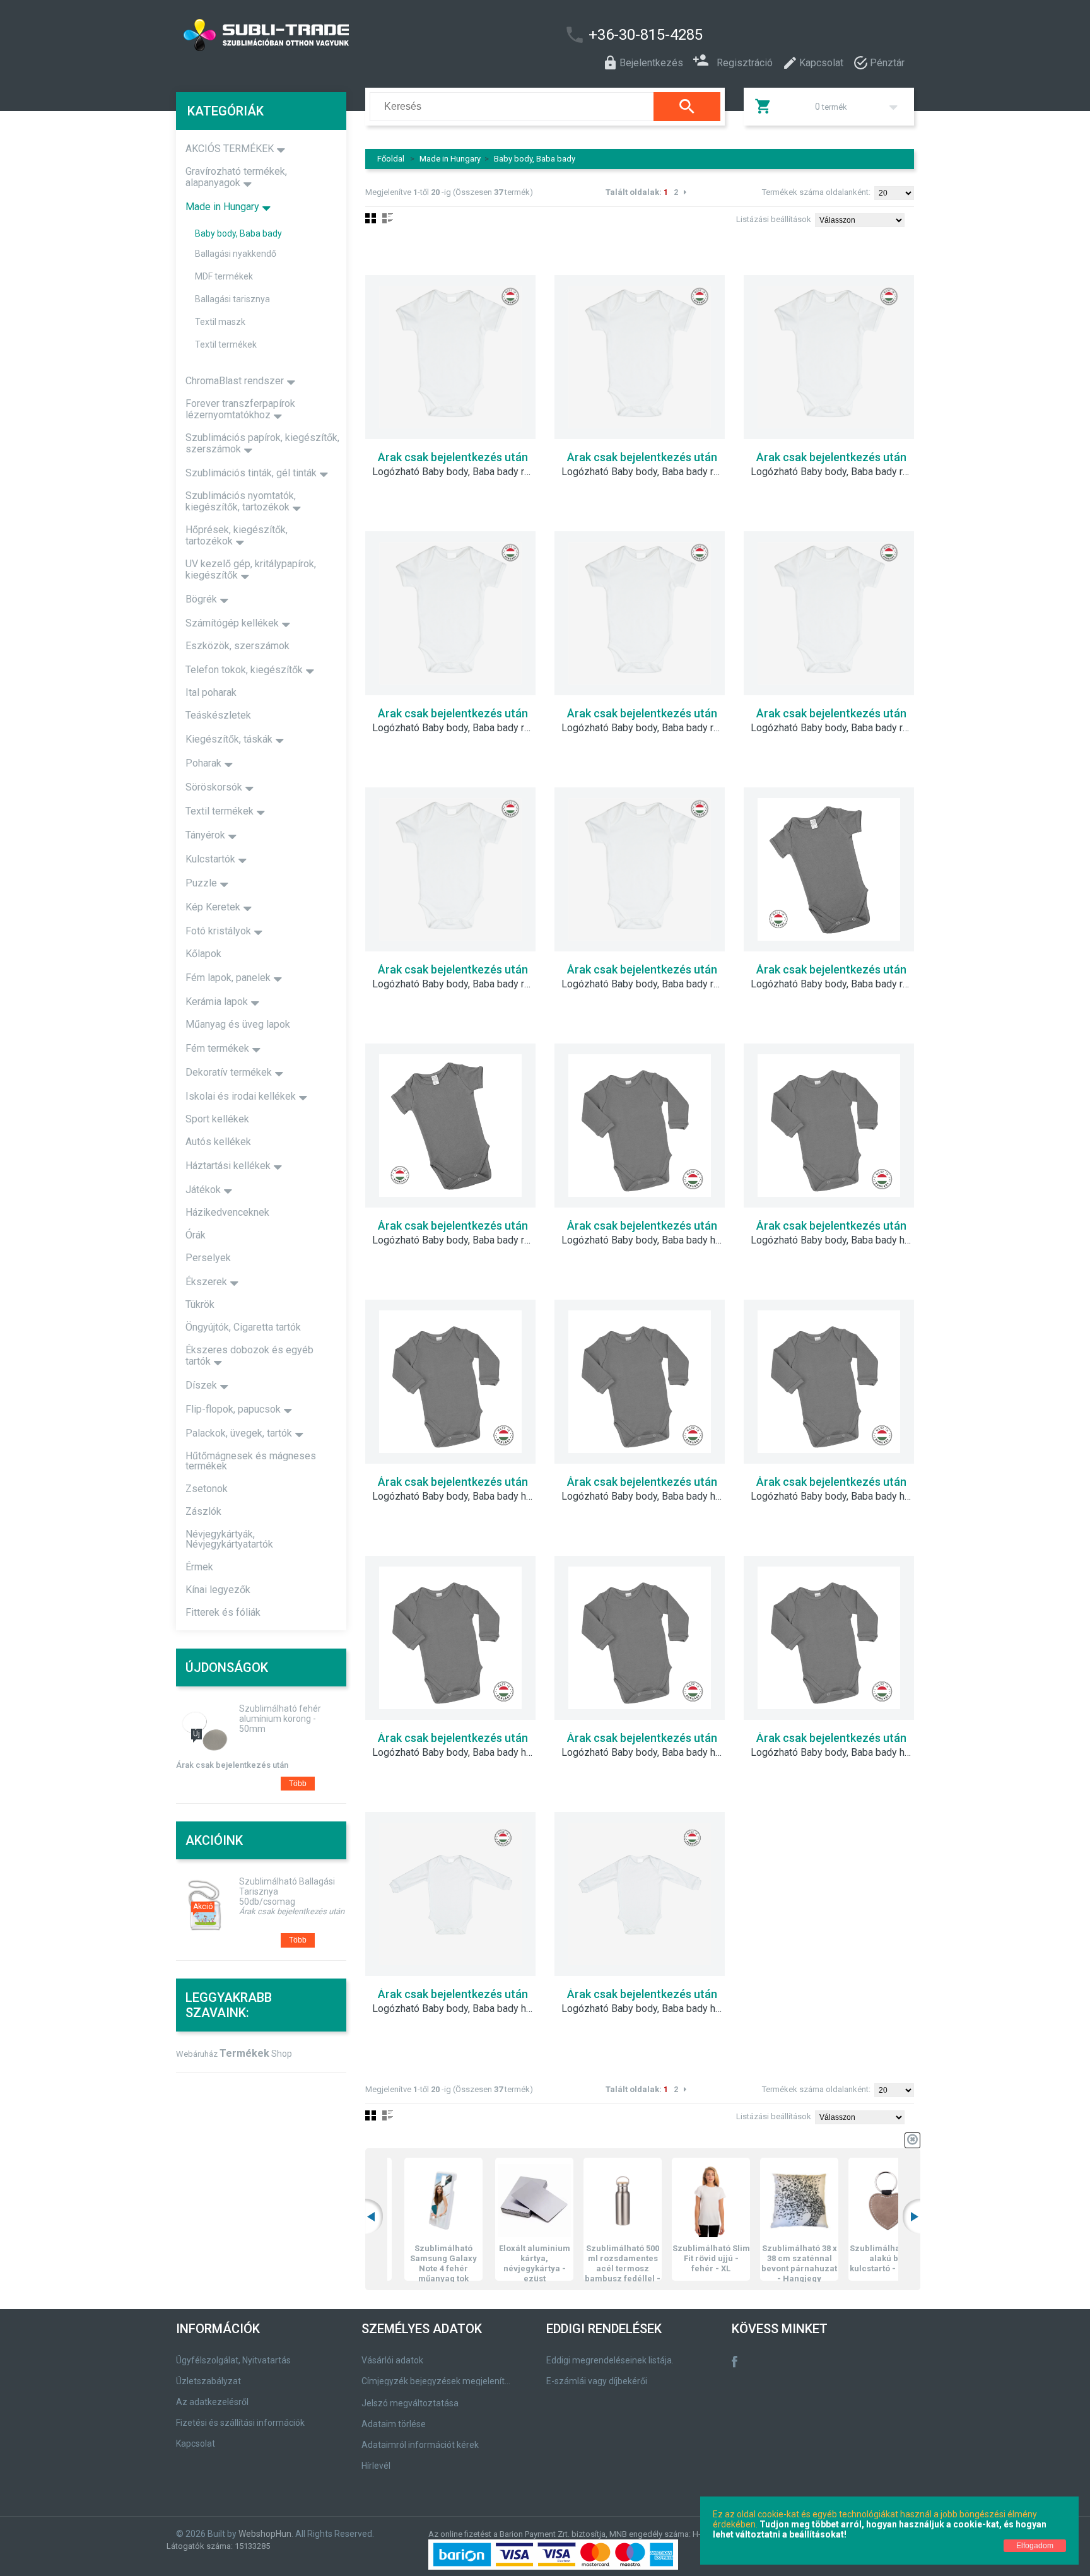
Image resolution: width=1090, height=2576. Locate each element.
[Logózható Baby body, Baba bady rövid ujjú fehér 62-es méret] (640, 357)
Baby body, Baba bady (535, 159)
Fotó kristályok (218, 931)
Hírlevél (376, 2466)
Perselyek (208, 1258)
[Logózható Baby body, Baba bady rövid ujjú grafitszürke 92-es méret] (450, 1126)
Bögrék (201, 599)
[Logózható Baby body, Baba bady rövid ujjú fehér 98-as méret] (640, 869)
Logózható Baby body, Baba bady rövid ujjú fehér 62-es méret (649, 472)
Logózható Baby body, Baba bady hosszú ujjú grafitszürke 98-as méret (838, 1753)
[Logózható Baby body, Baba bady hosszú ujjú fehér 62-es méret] (640, 1894)
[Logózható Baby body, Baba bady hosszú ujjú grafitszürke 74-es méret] (640, 1382)
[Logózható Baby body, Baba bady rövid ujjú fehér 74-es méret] (450, 613)
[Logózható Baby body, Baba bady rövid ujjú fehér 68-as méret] (829, 357)
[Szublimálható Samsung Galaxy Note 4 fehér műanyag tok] (409, 2201)
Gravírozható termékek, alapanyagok (236, 177)
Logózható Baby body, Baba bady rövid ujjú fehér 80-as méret (649, 728)
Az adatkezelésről (212, 2402)
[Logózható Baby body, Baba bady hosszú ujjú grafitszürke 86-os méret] (450, 1638)
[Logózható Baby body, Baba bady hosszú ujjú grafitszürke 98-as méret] (829, 1638)
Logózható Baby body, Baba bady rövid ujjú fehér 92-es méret (460, 984)
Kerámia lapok (217, 1002)
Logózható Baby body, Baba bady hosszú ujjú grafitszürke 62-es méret (838, 1240)
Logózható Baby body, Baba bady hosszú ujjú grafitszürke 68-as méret (460, 1497)
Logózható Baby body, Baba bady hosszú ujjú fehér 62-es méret (649, 2009)
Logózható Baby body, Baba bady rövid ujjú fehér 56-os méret (460, 472)
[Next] (685, 192)
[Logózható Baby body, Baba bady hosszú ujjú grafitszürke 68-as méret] (450, 1382)
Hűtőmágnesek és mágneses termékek (251, 1461)
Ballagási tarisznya (232, 299)
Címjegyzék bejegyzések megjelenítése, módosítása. (438, 2381)
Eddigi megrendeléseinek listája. (610, 2360)
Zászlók (203, 1511)
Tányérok (205, 835)
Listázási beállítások (774, 219)
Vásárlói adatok (392, 2360)
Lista (388, 2115)
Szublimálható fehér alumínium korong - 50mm (280, 1719)
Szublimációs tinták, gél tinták (251, 473)
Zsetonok (207, 1489)
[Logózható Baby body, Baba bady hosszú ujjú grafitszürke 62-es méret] (829, 1126)
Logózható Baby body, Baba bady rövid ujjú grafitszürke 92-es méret (460, 1240)
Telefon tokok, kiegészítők (244, 670)
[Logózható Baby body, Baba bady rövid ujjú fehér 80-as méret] (640, 613)
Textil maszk (220, 322)
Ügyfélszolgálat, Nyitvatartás (233, 2360)
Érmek (199, 1567)
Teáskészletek (218, 715)
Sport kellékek (217, 1119)
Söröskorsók (214, 787)
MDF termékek (224, 276)
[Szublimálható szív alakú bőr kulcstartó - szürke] (853, 2201)
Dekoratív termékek (229, 1072)
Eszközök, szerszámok (237, 646)
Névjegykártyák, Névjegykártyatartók (229, 1539)
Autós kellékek (218, 1142)
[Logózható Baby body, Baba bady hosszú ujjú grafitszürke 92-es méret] (640, 1638)
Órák (196, 1235)
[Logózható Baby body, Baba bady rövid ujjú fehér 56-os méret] (450, 357)
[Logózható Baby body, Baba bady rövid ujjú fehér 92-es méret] (450, 869)
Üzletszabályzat (208, 2381)
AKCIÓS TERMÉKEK (230, 149)
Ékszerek (206, 1282)
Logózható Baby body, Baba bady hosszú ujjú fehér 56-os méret (460, 2009)
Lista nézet (388, 218)
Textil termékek (226, 344)
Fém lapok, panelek (228, 978)
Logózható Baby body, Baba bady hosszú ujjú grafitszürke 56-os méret (649, 1240)
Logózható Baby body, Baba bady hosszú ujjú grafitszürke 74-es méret (649, 1497)
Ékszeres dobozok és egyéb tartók (249, 1356)
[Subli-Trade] (334, 35)
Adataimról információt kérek (420, 2445)
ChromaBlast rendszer (235, 381)
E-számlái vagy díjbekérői (597, 2381)
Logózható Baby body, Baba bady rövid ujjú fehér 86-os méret (838, 728)
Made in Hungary (450, 159)
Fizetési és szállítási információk (240, 2423)
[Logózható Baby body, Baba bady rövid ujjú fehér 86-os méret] (829, 613)
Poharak (203, 763)
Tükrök (200, 1304)
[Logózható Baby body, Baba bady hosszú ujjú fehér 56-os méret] (450, 1894)
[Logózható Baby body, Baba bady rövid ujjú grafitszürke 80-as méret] (829, 869)
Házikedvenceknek (227, 1212)
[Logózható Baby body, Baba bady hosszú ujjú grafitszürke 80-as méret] (829, 1382)
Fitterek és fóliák (223, 1612)
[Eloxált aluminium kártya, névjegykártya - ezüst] (500, 2201)
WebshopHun (265, 2534)
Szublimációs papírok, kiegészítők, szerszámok (262, 443)
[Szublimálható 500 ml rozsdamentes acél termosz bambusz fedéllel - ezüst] (588, 2201)
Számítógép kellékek (232, 623)
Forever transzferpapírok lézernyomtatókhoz (240, 409)
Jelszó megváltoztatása (410, 2403)
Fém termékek (217, 1048)
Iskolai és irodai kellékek (241, 1096)
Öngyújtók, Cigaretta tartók (243, 1327)
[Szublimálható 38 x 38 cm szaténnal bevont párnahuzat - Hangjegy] (765, 2201)
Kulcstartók (210, 859)
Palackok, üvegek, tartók (239, 1433)
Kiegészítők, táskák (229, 739)
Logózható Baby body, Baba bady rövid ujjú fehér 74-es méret (460, 728)
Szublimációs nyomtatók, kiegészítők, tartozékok (241, 501)
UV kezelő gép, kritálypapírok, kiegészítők (251, 569)
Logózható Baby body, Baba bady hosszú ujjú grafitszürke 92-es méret (649, 1753)
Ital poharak (211, 692)
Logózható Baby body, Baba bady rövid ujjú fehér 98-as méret (649, 984)
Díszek (201, 1385)
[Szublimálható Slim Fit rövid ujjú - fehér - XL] (676, 2201)
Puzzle (201, 883)
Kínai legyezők (218, 1590)
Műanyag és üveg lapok (238, 1024)
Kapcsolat (196, 2444)
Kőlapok (203, 954)
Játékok (203, 1190)
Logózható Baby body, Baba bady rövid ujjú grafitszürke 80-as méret (838, 984)
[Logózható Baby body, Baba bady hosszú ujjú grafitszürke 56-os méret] (640, 1126)
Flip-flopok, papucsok (233, 1409)
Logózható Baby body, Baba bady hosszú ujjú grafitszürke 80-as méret (838, 1497)
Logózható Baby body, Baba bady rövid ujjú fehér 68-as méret (838, 472)
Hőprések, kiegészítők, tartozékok (237, 535)
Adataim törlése (394, 2424)
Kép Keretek (213, 907)
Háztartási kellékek (228, 1166)
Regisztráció (745, 62)
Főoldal (391, 159)
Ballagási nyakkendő (236, 254)
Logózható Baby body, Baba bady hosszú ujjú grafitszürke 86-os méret (460, 1753)
